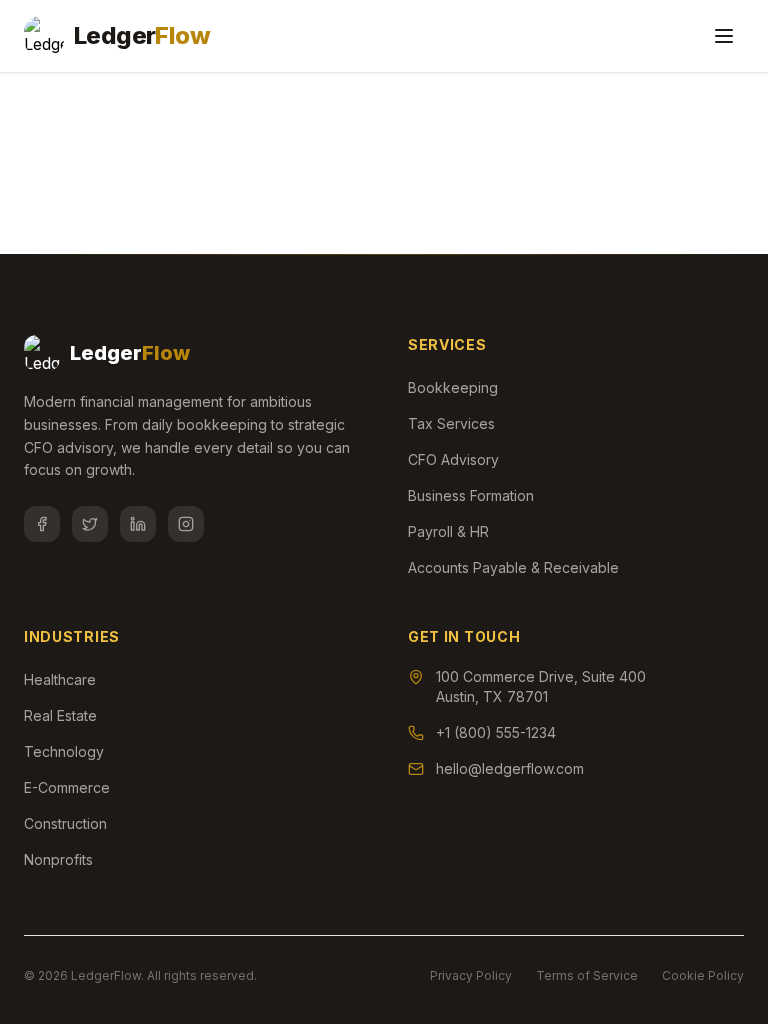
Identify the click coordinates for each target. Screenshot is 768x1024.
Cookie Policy (703, 975)
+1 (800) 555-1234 (496, 732)
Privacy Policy (471, 975)
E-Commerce (67, 787)
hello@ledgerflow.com (510, 768)
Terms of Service (587, 975)
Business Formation (471, 495)
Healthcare (60, 679)
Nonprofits (58, 859)
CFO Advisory (453, 459)
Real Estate (60, 715)
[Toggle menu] (724, 36)
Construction (65, 823)
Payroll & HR (448, 531)
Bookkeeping (453, 387)
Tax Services (451, 423)
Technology (64, 751)
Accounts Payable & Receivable (513, 567)
